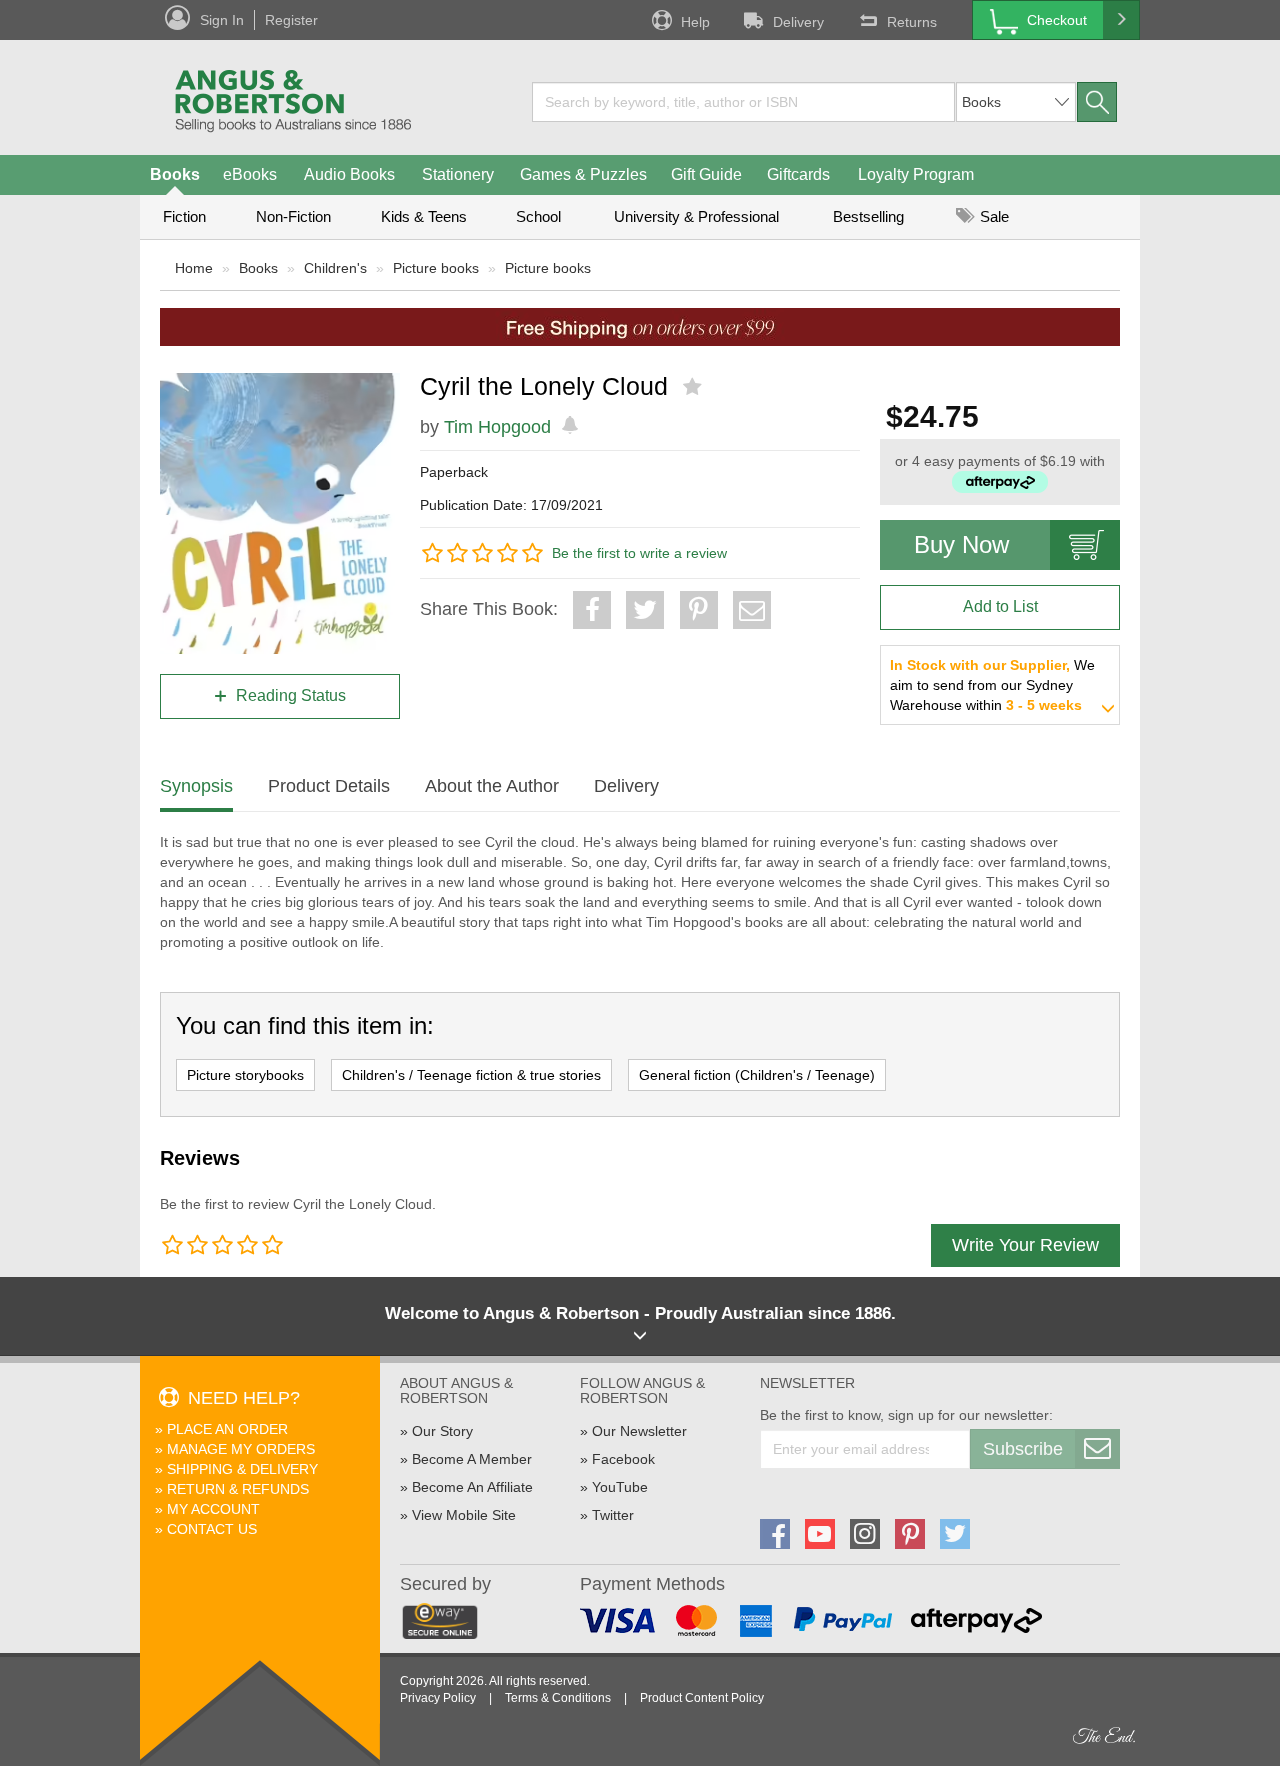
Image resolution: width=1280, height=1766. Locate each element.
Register (291, 20)
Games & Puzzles (583, 174)
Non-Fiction (293, 216)
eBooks (250, 174)
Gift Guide (706, 174)
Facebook (623, 1459)
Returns (912, 22)
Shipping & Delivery (242, 1469)
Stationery (458, 174)
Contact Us (212, 1529)
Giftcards (798, 174)
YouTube (620, 1487)
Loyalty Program (916, 174)
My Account (213, 1509)
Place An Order (227, 1429)
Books (175, 174)
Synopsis (196, 786)
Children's (335, 268)
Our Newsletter (639, 1431)
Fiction (184, 216)
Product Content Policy (702, 1698)
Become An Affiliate (472, 1487)
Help (695, 22)
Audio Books (349, 174)
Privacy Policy (438, 1698)
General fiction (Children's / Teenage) (757, 1075)
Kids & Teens (424, 216)
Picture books (436, 268)
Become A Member (472, 1459)
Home (194, 268)
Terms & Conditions (558, 1698)
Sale (992, 216)
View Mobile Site (464, 1515)
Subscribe (1023, 1449)
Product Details (329, 786)
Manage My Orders (241, 1449)
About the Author (492, 786)
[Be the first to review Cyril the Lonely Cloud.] (694, 387)
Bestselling (868, 216)
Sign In (222, 20)
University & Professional (696, 216)
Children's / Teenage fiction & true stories (471, 1075)
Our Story (442, 1431)
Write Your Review (1025, 1245)
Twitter (613, 1515)
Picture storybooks (245, 1075)
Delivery (798, 22)
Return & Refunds (238, 1489)
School (538, 216)
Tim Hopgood (497, 427)
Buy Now (961, 544)
